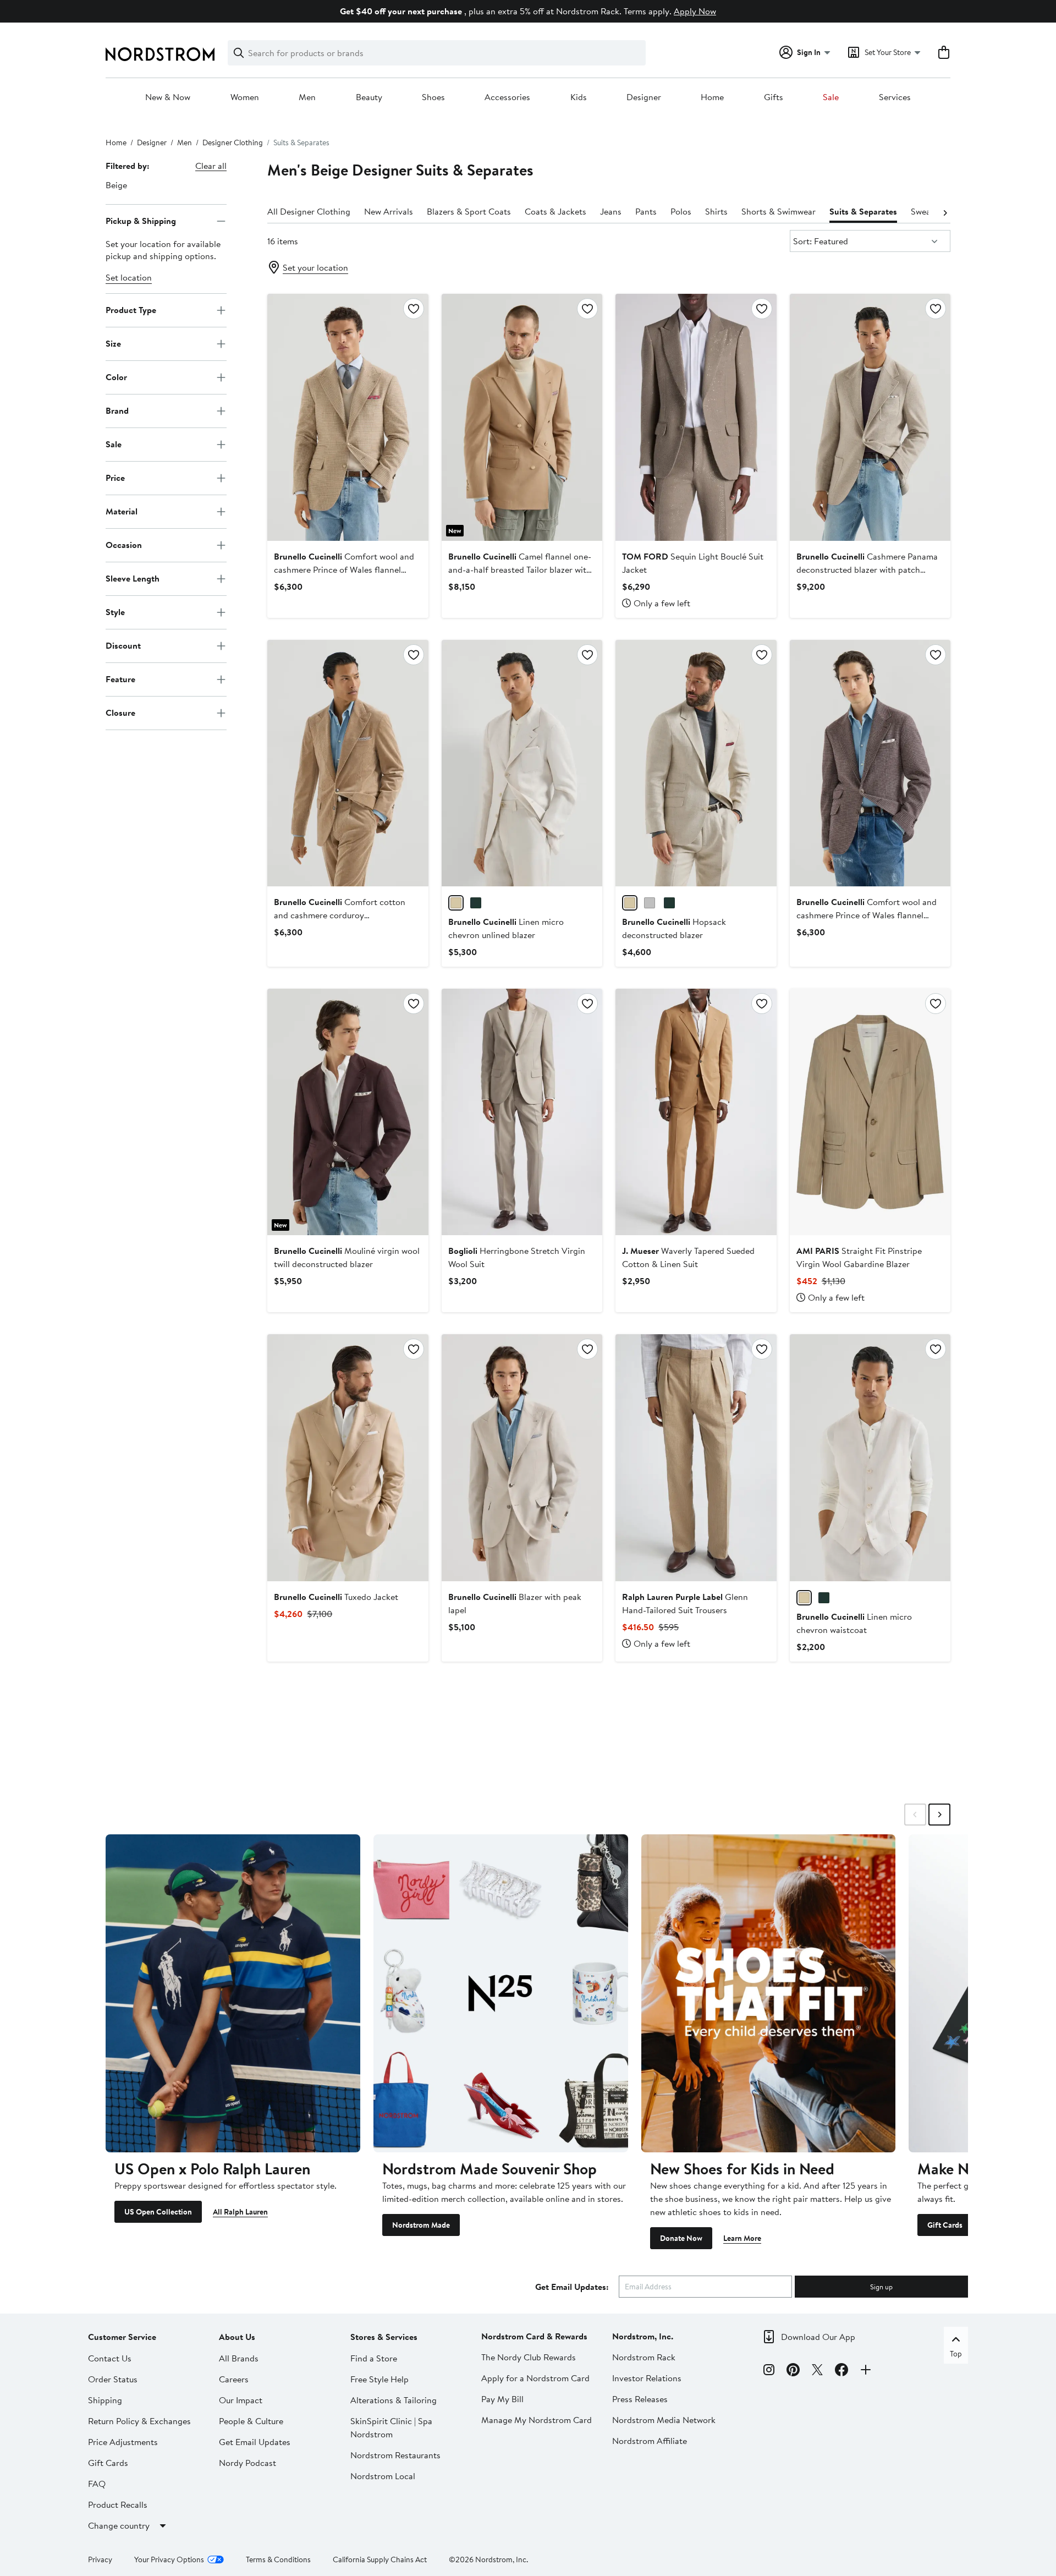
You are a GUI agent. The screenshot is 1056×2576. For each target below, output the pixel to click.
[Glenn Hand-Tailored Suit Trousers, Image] (696, 1457)
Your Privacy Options (169, 2559)
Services (895, 97)
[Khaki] (669, 903)
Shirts (716, 211)
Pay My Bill (502, 2399)
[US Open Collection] (233, 1993)
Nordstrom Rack (644, 2357)
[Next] (945, 212)
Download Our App (818, 2337)
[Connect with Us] (866, 2371)
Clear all (211, 166)
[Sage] (476, 903)
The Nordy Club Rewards (529, 2357)
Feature (120, 679)
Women (245, 97)
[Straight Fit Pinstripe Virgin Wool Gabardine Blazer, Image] (870, 1112)
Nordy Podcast (248, 2463)
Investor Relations (647, 2378)
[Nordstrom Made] (501, 1993)
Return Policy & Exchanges (139, 2421)
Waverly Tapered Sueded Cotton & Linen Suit (688, 1257)
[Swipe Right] (939, 1815)
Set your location (315, 267)
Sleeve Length (133, 578)
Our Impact (241, 2400)
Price (115, 478)
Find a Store (374, 2358)
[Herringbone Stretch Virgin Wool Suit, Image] (522, 1112)
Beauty (369, 97)
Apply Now (695, 11)
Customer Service (122, 2337)
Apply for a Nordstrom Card (535, 2378)
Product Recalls (118, 2504)
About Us (237, 2337)
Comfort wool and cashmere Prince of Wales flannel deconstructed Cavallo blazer (867, 915)
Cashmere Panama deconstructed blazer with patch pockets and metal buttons (867, 569)
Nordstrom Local (383, 2476)
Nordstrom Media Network (664, 2420)
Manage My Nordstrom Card (537, 2420)
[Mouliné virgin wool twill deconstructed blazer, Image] (348, 1112)
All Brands (239, 2358)
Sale (831, 97)
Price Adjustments (123, 2442)
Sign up (881, 2287)
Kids (579, 97)
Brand (117, 410)
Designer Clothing (233, 142)
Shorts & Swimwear (779, 211)
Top (956, 2354)
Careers (234, 2379)
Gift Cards (945, 2225)
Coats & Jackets (555, 211)
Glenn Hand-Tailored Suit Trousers (685, 1603)
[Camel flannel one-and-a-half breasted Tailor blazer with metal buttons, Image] (522, 417)
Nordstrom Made (421, 2225)
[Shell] (456, 903)
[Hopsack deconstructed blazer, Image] (696, 763)
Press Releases (640, 2399)
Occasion (124, 545)
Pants (646, 211)
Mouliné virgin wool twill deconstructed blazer (347, 1257)
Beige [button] (116, 185)
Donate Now (681, 2238)
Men (307, 97)
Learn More (742, 2238)
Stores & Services (384, 2337)
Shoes (433, 97)
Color (116, 377)
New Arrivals (389, 211)
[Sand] (630, 903)
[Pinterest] (793, 2371)
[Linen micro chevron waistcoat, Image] (870, 1457)
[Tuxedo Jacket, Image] (348, 1457)
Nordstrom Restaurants (395, 2455)
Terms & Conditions (278, 2559)
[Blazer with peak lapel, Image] (522, 1457)
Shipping (105, 2400)
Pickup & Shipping (141, 221)
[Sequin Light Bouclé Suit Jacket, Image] (696, 417)
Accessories (507, 97)
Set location (129, 277)
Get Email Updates (255, 2442)
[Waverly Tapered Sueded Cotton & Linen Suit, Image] (696, 1112)
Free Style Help (380, 2379)
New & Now (168, 97)
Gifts (774, 97)
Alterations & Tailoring (394, 2400)
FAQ (97, 2484)
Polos (681, 211)
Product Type (131, 310)
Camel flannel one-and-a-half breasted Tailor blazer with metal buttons (520, 569)
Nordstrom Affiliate (650, 2441)
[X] (817, 2371)
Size (113, 343)
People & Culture (251, 2421)
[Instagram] (769, 2371)
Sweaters (928, 211)
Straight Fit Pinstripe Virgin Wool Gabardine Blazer (859, 1257)
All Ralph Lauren (240, 2212)
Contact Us (110, 2358)
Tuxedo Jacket (336, 1597)
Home (712, 97)
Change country (119, 2525)
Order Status (113, 2379)
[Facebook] (842, 2371)
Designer (644, 97)
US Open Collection (158, 2212)
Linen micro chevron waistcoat (854, 1623)
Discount (123, 645)
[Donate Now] (769, 1993)
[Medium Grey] (650, 903)
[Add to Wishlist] (414, 309)
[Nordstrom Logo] (160, 54)
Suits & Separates (863, 211)
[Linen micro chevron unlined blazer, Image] (522, 763)
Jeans (611, 211)
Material (122, 511)
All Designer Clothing (309, 211)
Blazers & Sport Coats (469, 211)
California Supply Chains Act (380, 2559)
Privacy (100, 2559)
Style (115, 612)
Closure (120, 712)
